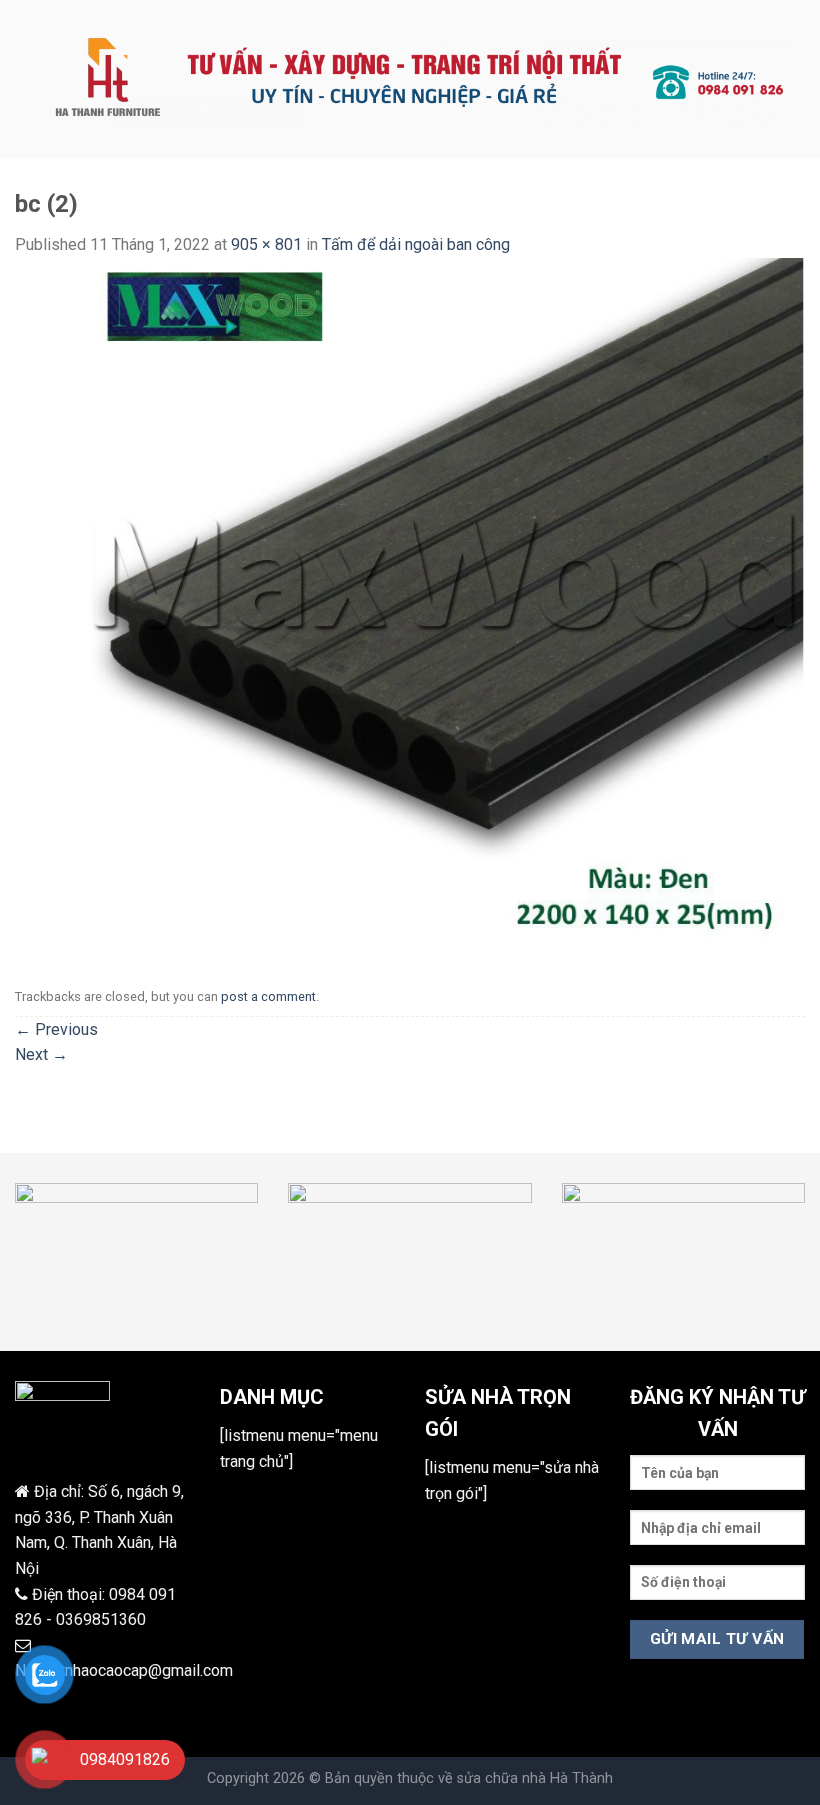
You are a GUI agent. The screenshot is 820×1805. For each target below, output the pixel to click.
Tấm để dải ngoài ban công (416, 244)
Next (41, 1054)
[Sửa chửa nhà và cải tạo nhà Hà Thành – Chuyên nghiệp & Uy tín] (422, 80)
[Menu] (27, 79)
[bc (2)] (410, 606)
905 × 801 (266, 244)
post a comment (268, 996)
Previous (56, 1029)
